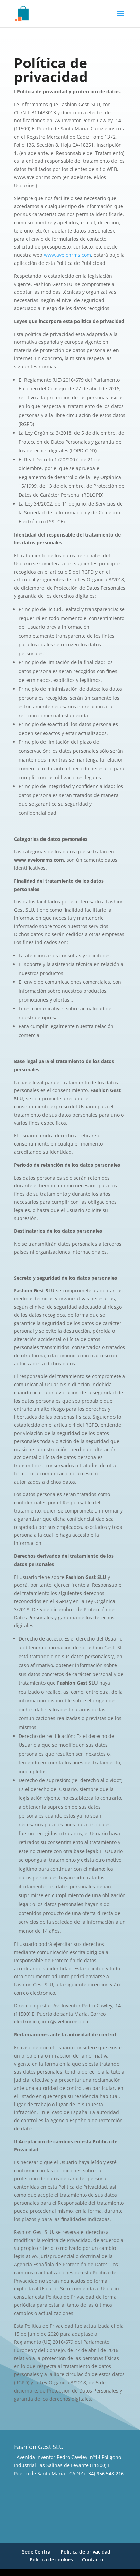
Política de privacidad (85, 2552)
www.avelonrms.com (67, 255)
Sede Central (37, 2552)
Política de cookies (51, 2559)
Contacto (93, 2559)
